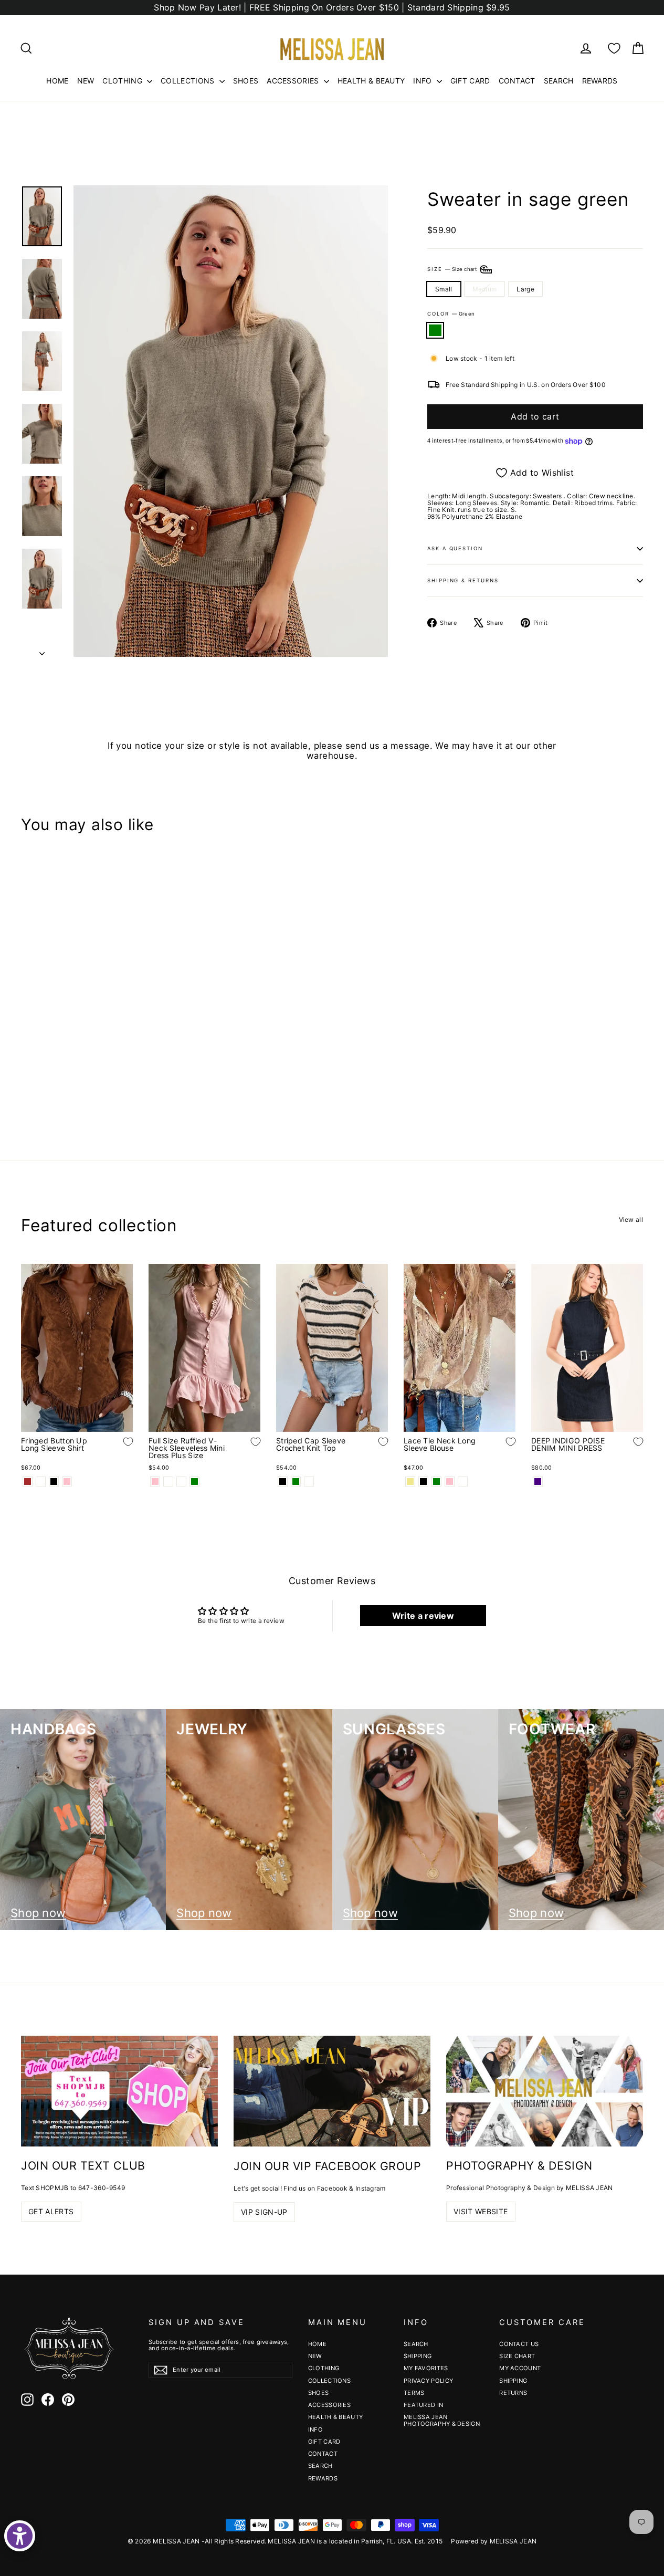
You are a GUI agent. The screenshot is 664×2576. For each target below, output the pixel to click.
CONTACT (517, 81)
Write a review (423, 1616)
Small (444, 289)
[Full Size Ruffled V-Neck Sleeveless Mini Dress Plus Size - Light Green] (194, 1481)
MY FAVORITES (426, 2368)
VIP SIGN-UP (264, 2212)
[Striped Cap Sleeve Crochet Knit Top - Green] (296, 1481)
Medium (485, 289)
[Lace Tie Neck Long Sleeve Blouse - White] (463, 1481)
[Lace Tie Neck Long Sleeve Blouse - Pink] (450, 1481)
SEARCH (559, 81)
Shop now (38, 1913)
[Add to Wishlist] (120, 1048)
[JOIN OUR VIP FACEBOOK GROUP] (332, 2091)
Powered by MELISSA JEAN (494, 2541)
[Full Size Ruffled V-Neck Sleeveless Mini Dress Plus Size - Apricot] (168, 1481)
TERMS (414, 2393)
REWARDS (600, 81)
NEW (86, 81)
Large (525, 289)
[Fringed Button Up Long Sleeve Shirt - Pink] (67, 1481)
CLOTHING (123, 81)
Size (453, 269)
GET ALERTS (51, 2211)
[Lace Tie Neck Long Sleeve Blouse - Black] (423, 1481)
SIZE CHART (517, 2356)
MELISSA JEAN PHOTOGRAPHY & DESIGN (442, 2420)
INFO (424, 81)
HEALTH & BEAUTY (371, 81)
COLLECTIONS (189, 81)
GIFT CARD (470, 81)
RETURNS (513, 2393)
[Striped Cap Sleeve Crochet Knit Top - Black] (283, 1481)
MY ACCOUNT (520, 2368)
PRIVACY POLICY (428, 2381)
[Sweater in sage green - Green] (28, 1080)
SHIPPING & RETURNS (463, 580)
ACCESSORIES (294, 81)
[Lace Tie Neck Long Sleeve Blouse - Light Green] (436, 1481)
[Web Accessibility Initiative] (20, 2536)
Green (435, 330)
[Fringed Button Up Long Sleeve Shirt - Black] (54, 1481)
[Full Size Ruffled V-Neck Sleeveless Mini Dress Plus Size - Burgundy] (181, 1481)
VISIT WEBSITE (481, 2211)
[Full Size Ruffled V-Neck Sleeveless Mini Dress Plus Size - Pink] (155, 1481)
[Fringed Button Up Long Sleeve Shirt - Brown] (28, 1481)
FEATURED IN (423, 2405)
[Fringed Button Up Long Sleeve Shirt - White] (41, 1481)
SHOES (246, 81)
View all (631, 1219)
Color (451, 314)
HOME (57, 81)
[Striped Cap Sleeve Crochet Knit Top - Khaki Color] (309, 1481)
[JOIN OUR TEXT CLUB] (119, 2091)
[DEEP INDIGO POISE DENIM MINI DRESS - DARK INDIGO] (538, 1481)
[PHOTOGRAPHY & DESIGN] (545, 2091)
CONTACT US (519, 2344)
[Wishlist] (614, 48)
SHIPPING (418, 2356)
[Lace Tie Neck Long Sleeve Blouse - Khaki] (410, 1481)
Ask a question (455, 548)
